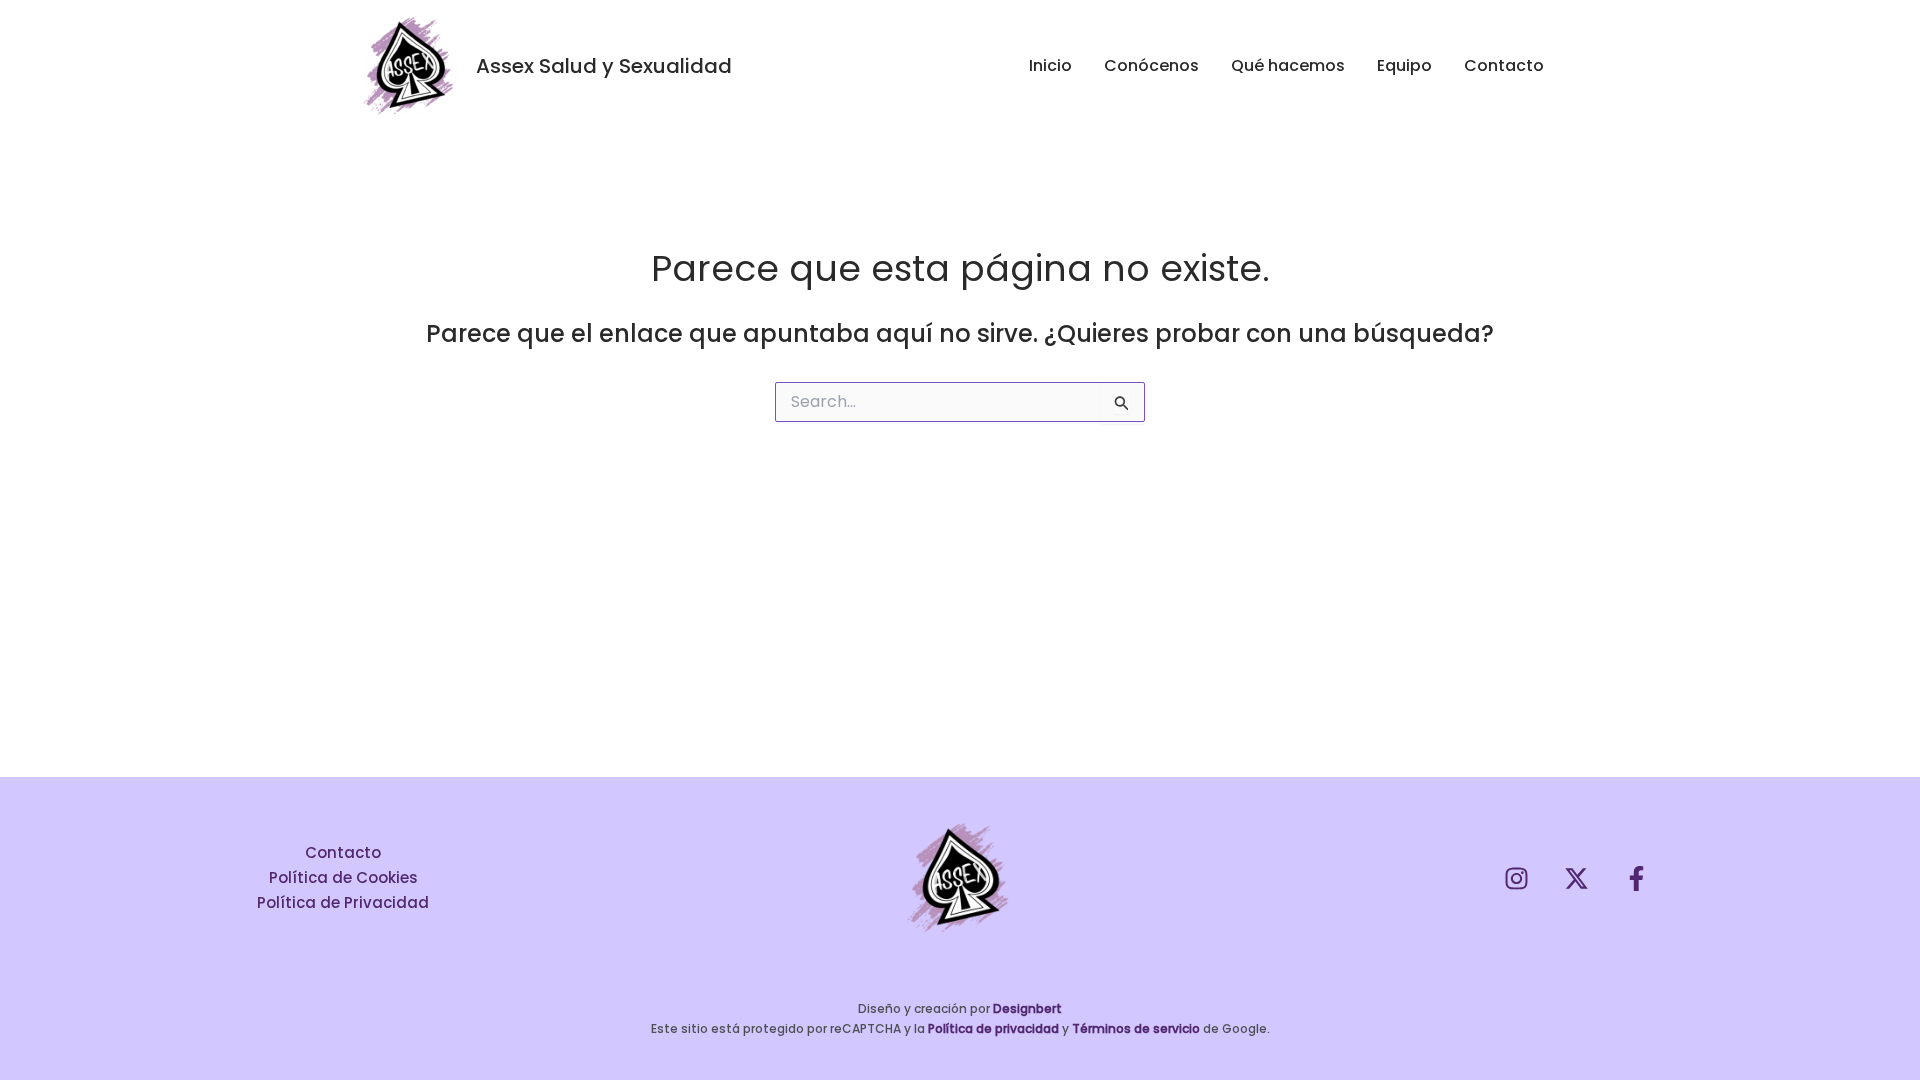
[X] (1576, 878)
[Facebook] (1636, 878)
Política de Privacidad (343, 902)
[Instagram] (1516, 878)
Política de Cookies (343, 877)
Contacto (343, 852)
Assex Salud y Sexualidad (604, 66)
